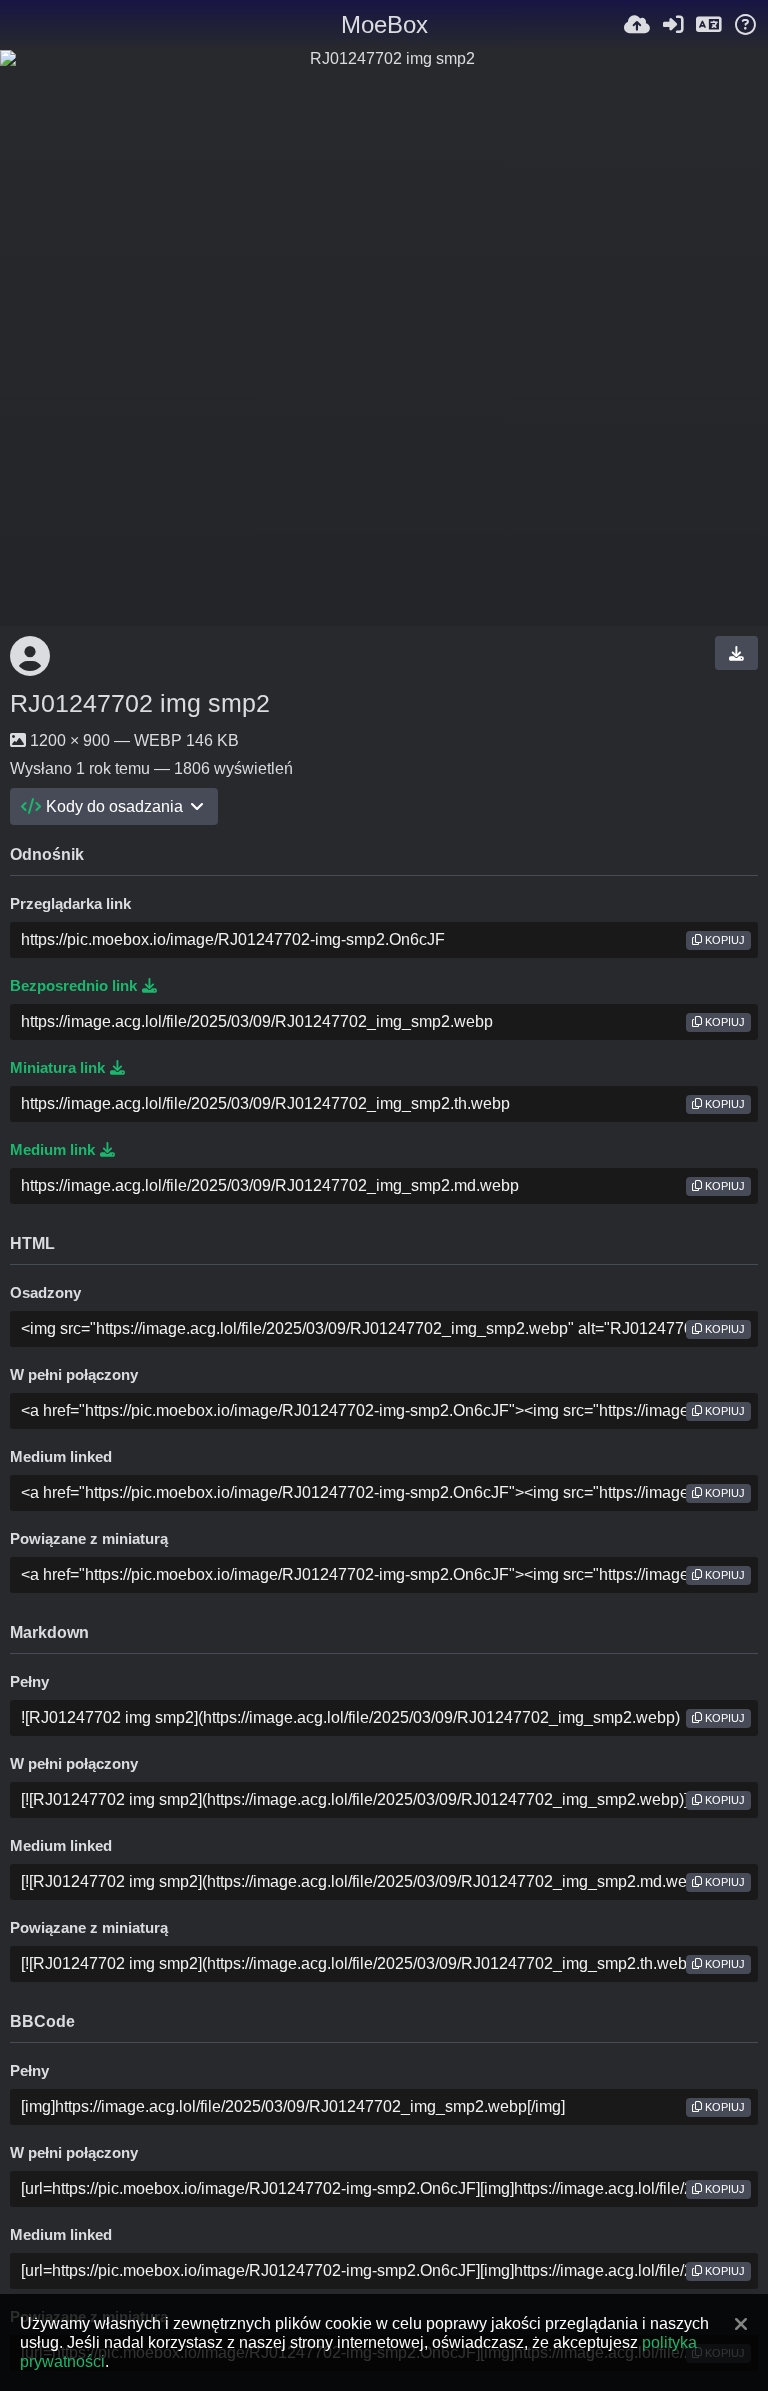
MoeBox (384, 24)
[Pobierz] (736, 653)
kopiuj (723, 940)
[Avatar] (30, 656)
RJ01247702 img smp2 (140, 703)
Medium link (52, 1150)
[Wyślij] (637, 25)
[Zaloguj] (673, 25)
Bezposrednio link (73, 986)
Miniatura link (57, 1068)
